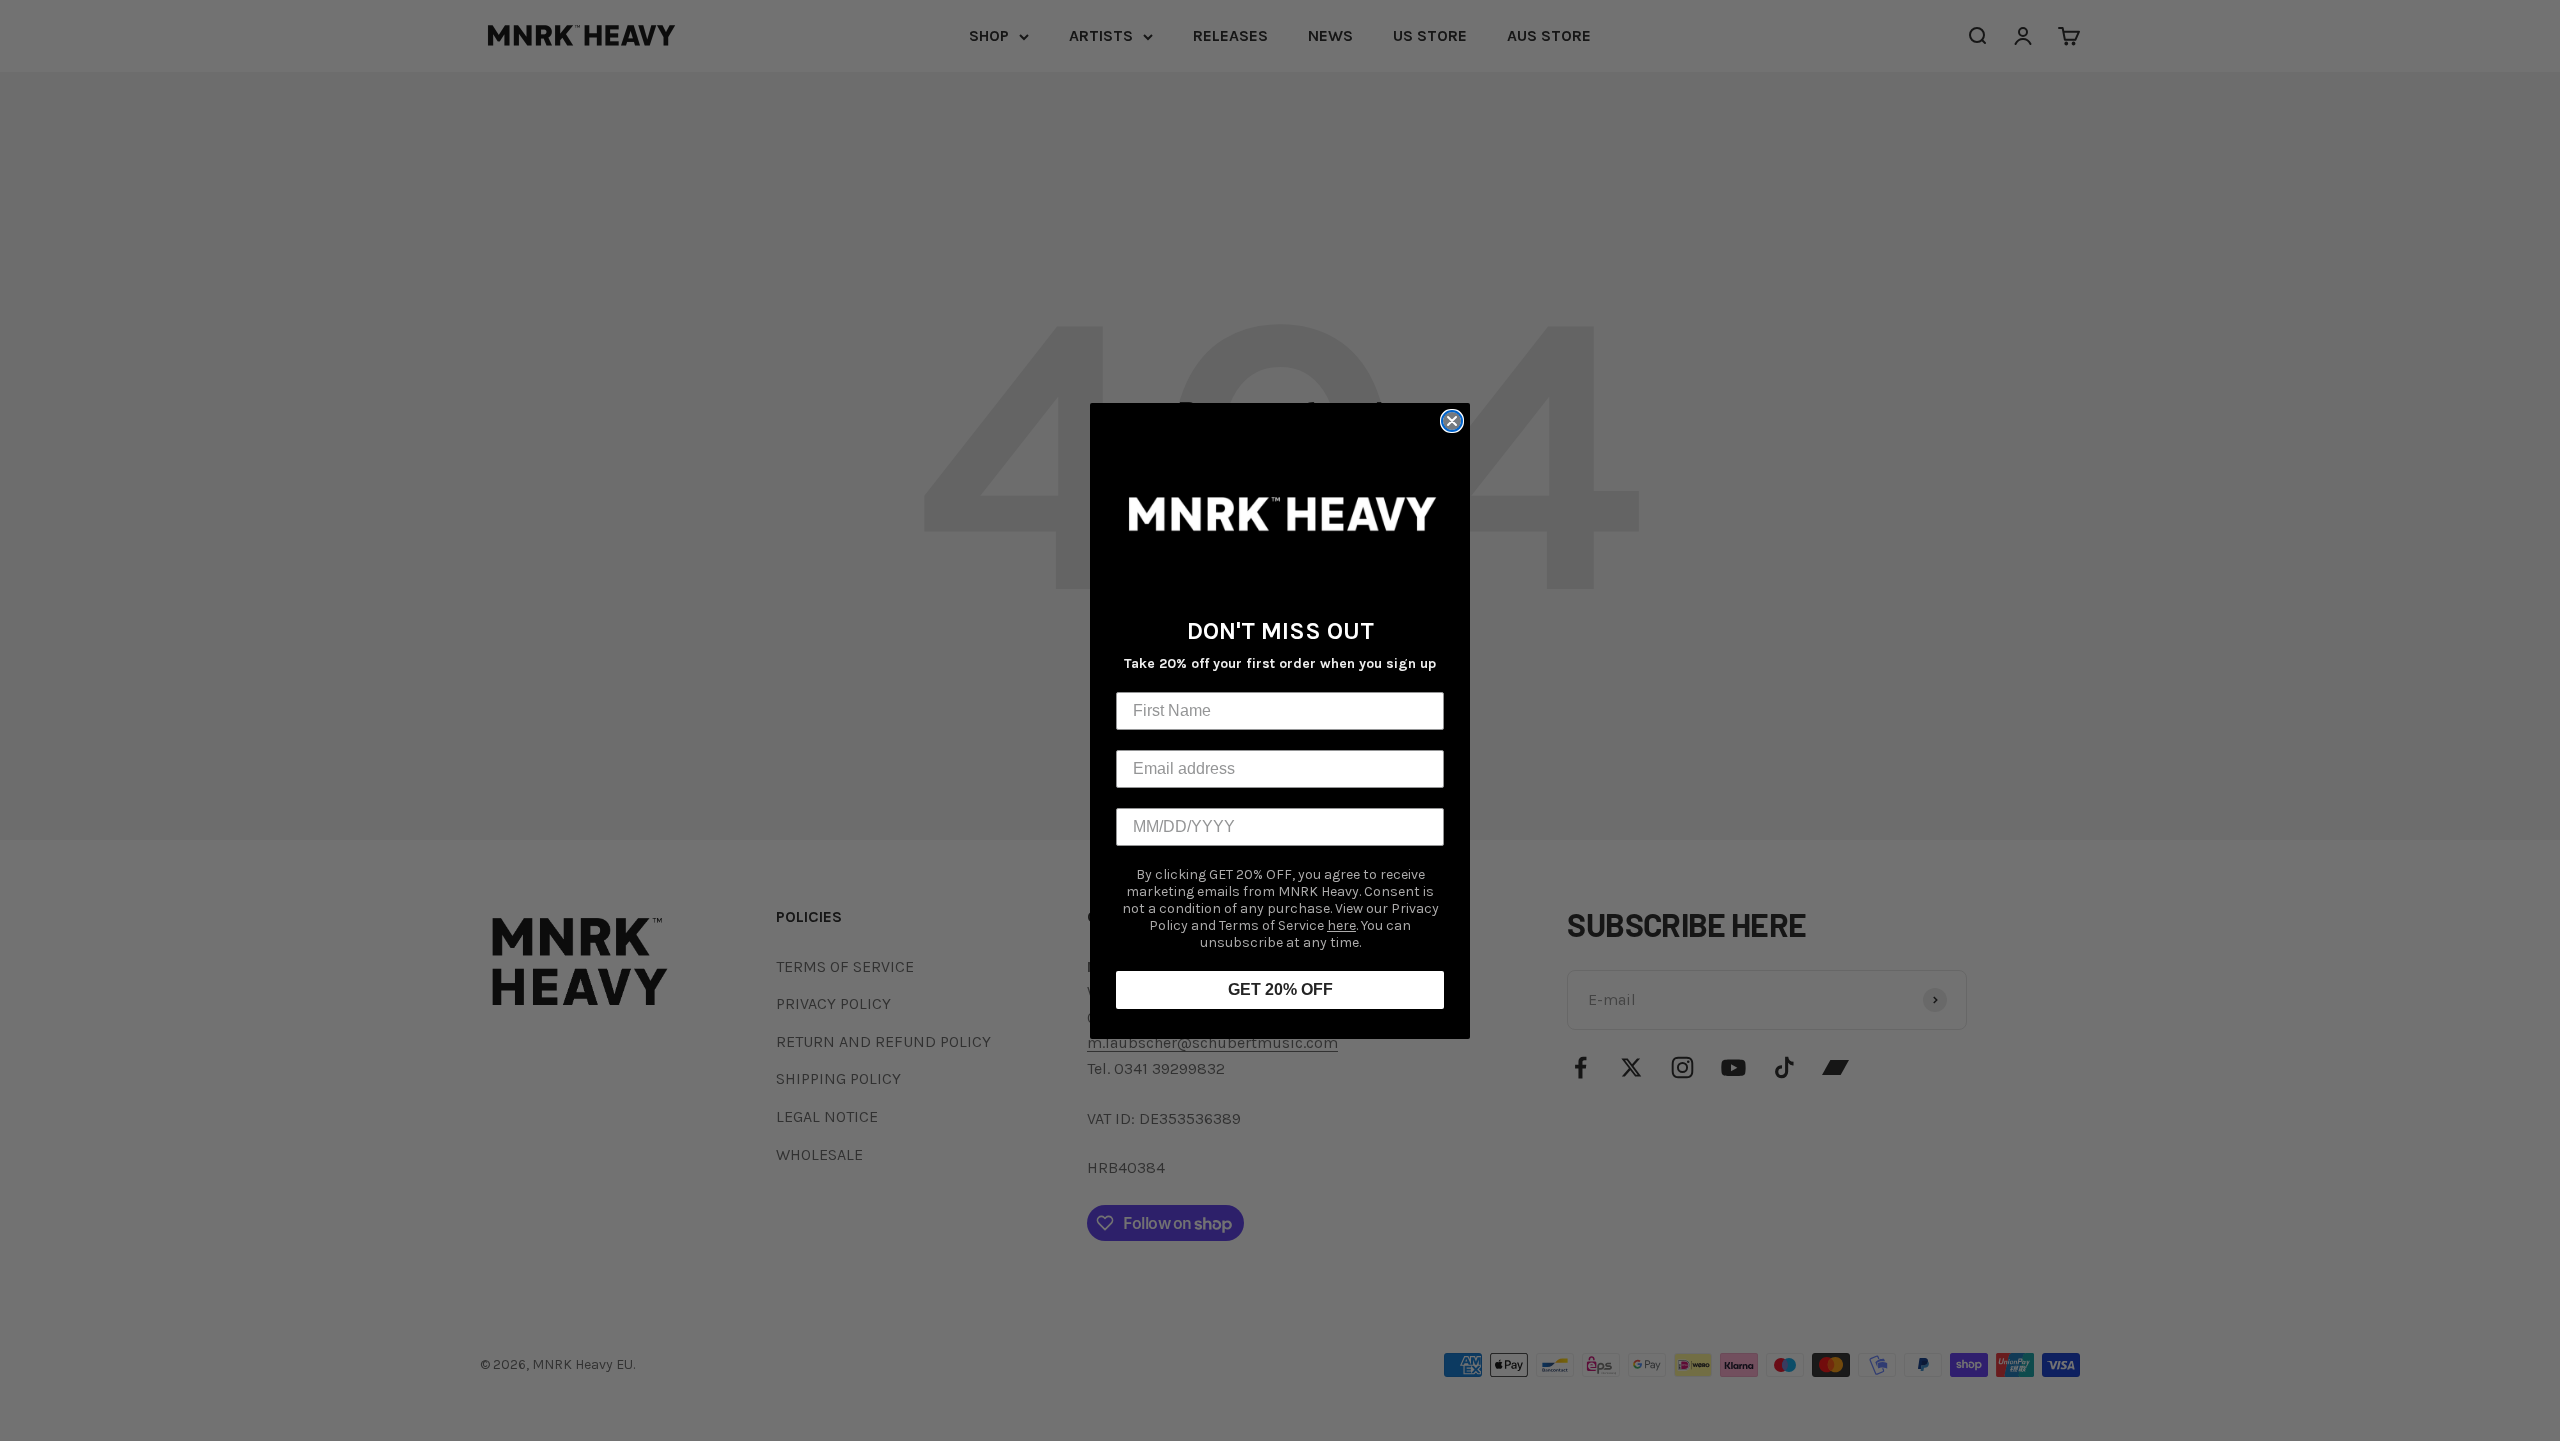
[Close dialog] (1452, 421)
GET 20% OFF (1280, 989)
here (1341, 925)
